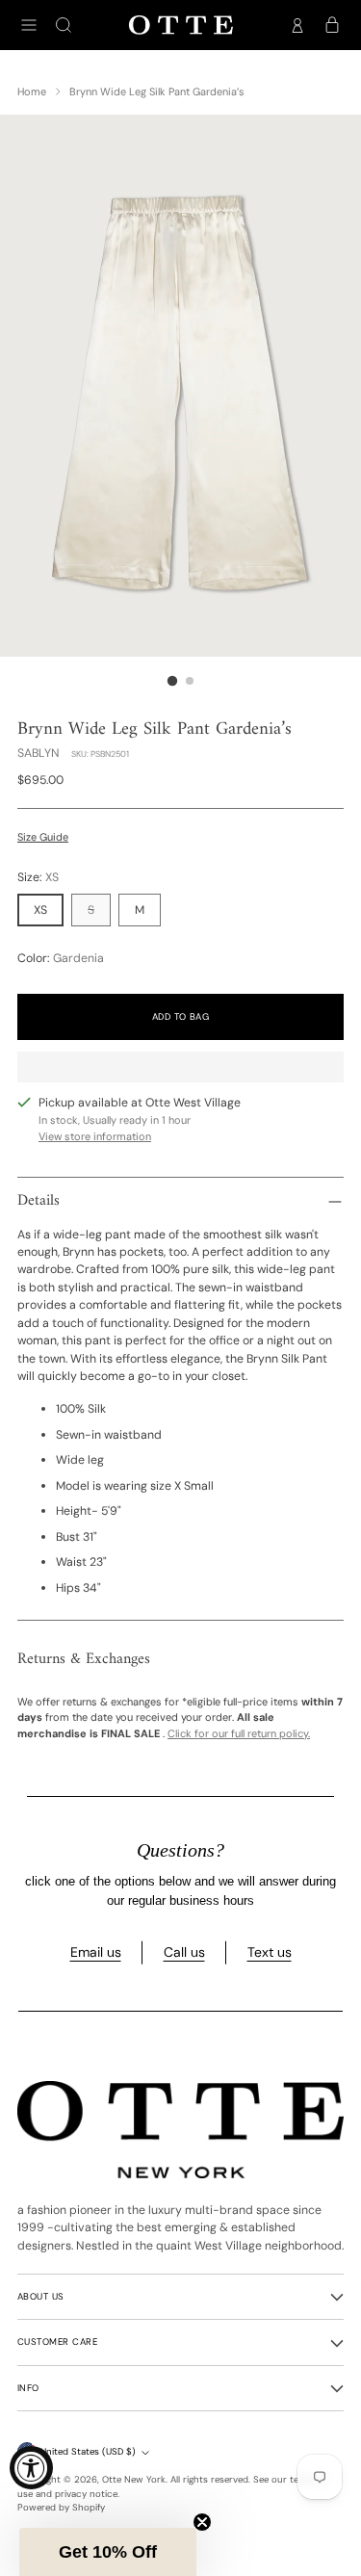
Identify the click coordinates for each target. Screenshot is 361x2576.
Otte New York (134, 2480)
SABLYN (39, 753)
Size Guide (43, 837)
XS (40, 910)
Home (32, 91)
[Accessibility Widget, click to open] (31, 2468)
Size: (38, 877)
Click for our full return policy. (239, 1733)
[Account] (297, 25)
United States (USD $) (88, 2452)
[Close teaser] (202, 2522)
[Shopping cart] (332, 25)
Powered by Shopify (61, 2508)
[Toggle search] (64, 25)
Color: (61, 958)
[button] (108, 2552)
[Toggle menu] (29, 25)
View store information (95, 1136)
